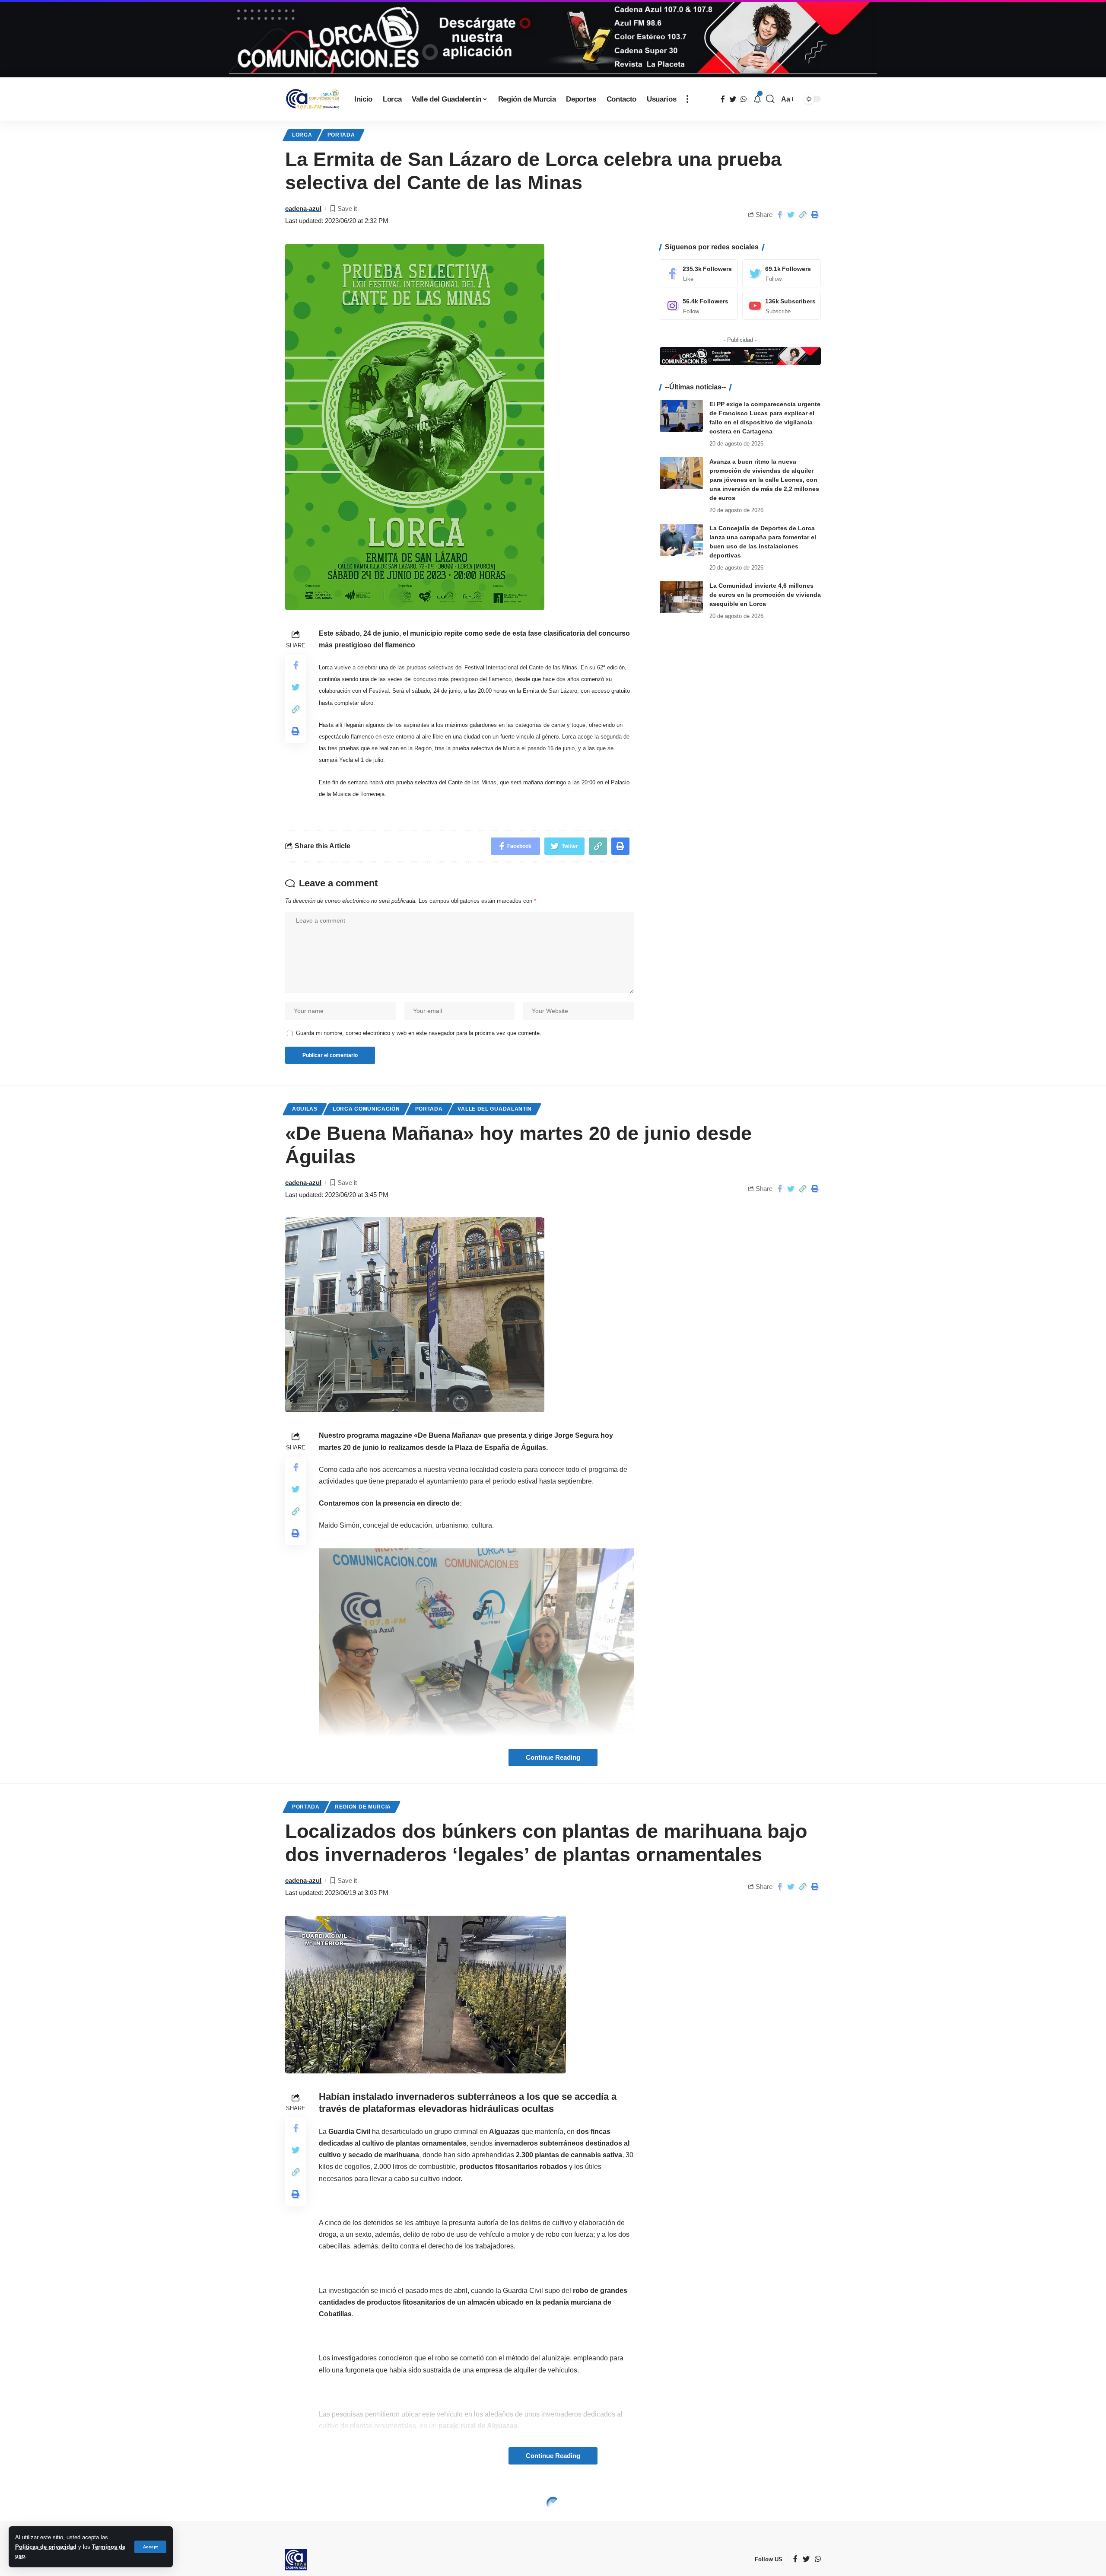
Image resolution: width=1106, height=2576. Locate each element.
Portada (341, 135)
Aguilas (305, 1109)
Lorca (302, 135)
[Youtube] (782, 306)
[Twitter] (782, 273)
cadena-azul (303, 209)
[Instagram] (699, 306)
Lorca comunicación (366, 1109)
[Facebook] (699, 273)
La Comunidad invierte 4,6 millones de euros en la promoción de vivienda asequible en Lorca (765, 594)
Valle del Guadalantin (495, 1109)
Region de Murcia (363, 1807)
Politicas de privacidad (46, 2547)
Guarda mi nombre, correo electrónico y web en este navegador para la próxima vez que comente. (419, 1033)
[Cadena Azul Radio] (313, 99)
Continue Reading (553, 1758)
